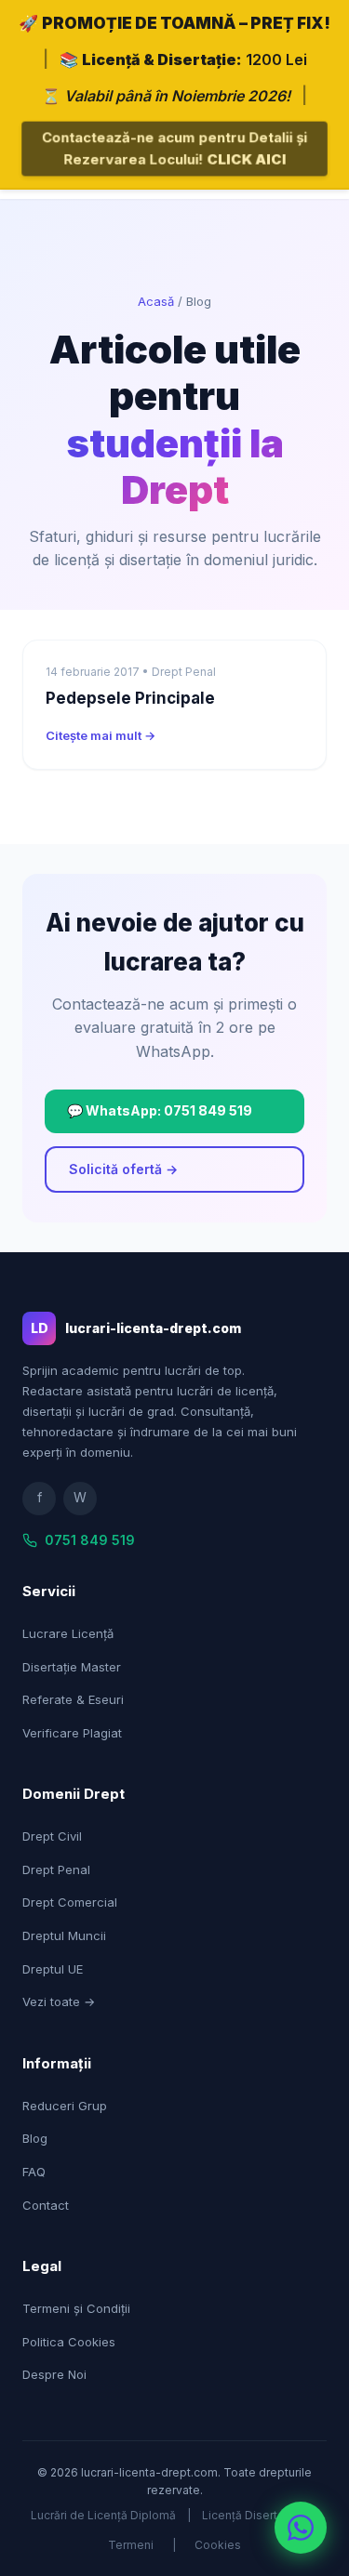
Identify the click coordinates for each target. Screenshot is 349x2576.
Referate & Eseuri (73, 1699)
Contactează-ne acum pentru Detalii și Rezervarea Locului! (174, 148)
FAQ (34, 2172)
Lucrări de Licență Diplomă (103, 2515)
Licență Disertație (250, 2515)
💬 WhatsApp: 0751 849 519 (160, 1110)
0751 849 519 (90, 1540)
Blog (35, 2138)
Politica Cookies (69, 2342)
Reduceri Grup (65, 2106)
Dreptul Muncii (64, 1935)
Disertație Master (72, 1667)
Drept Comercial (70, 1902)
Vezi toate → (59, 2001)
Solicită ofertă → (123, 1169)
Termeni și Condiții (76, 2308)
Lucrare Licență (68, 1633)
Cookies (218, 2545)
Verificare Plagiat (72, 1733)
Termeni (131, 2545)
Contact (46, 2205)
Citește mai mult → (101, 735)
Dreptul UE (53, 1969)
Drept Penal (56, 1869)
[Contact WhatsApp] (301, 2528)
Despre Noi (54, 2374)
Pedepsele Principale (130, 698)
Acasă (156, 301)
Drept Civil (52, 1836)
